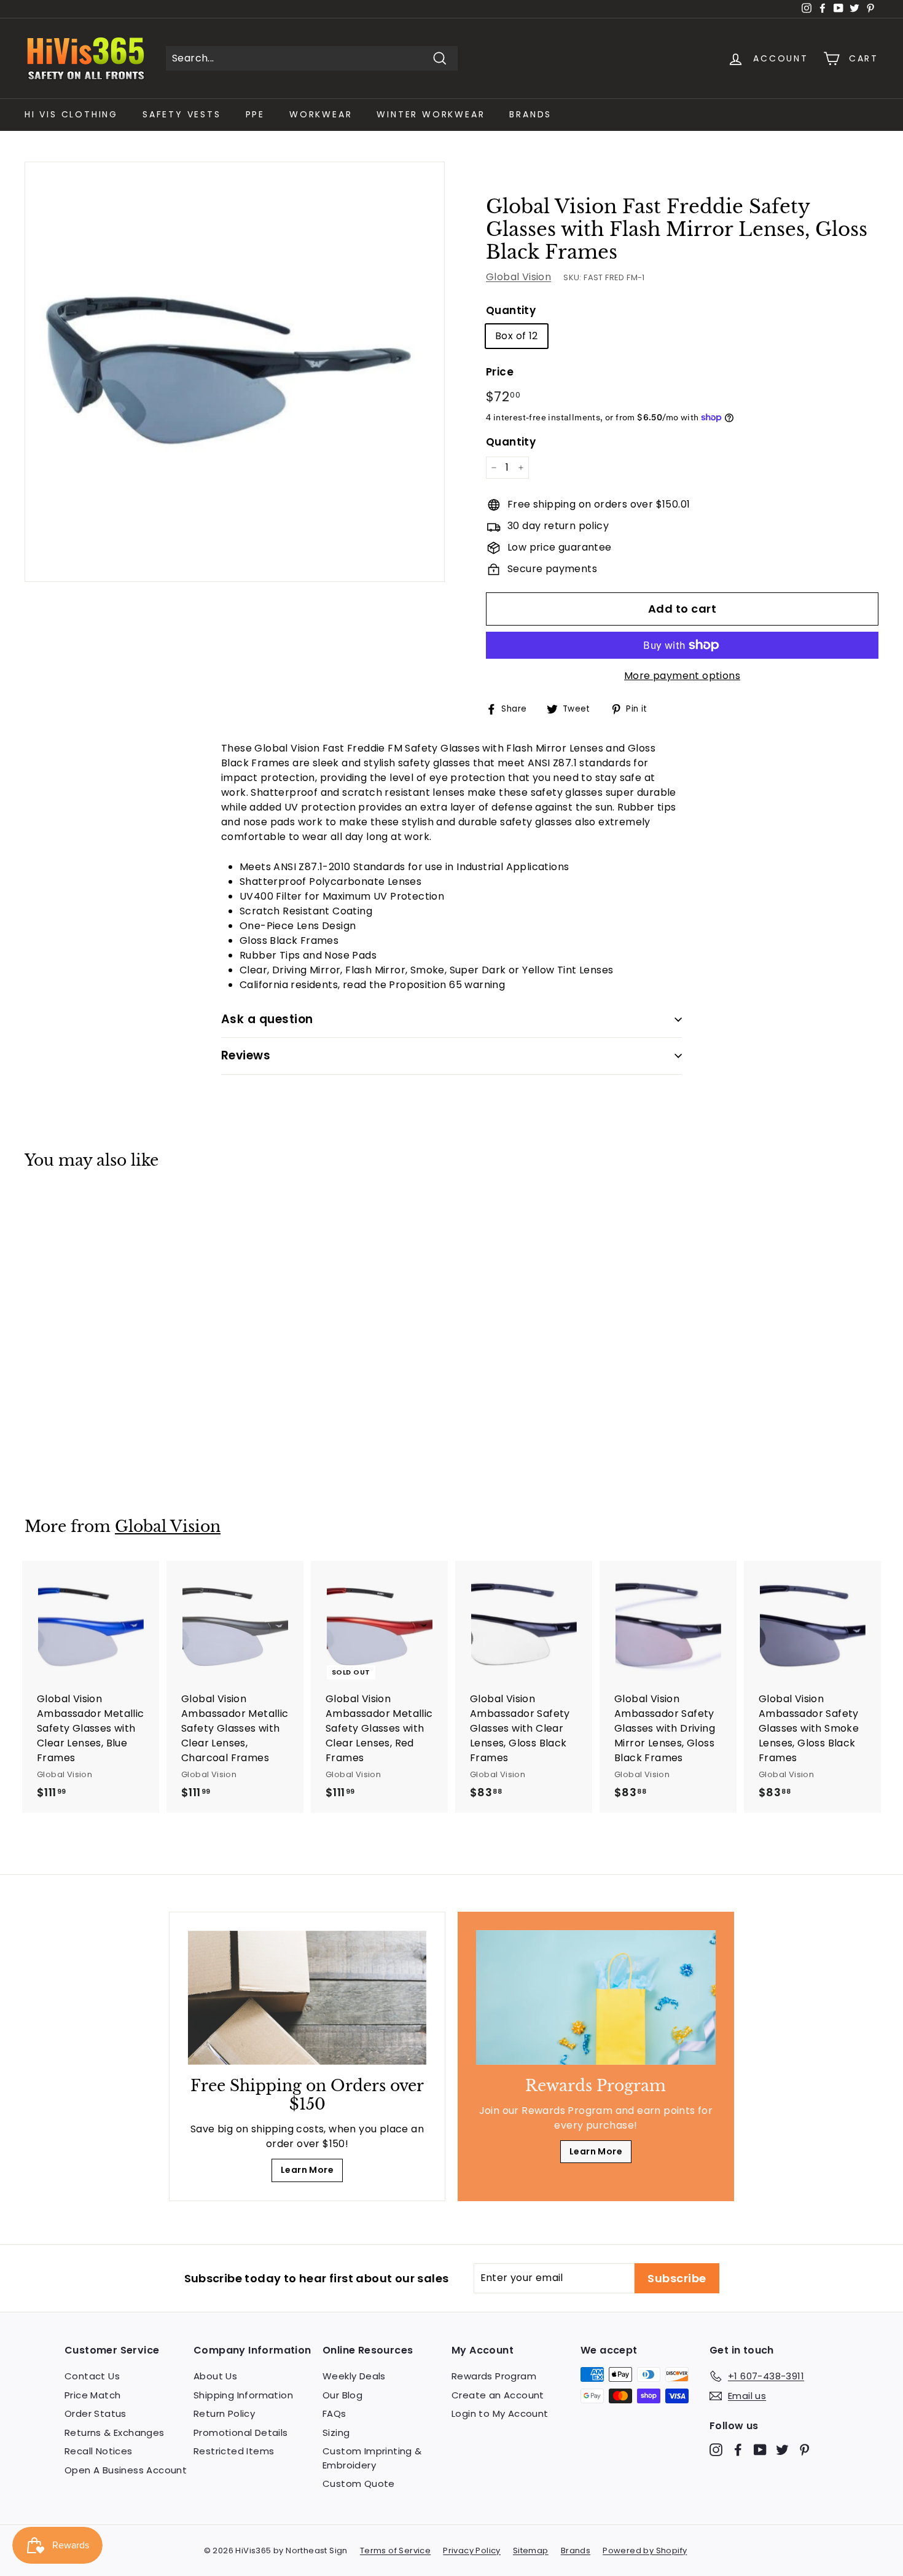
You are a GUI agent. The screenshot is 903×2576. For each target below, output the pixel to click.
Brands (530, 114)
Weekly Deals (354, 2376)
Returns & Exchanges (115, 2433)
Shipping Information (243, 2395)
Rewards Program (494, 2376)
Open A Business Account (126, 2470)
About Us (215, 2376)
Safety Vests (182, 114)
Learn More (307, 2170)
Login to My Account (500, 2413)
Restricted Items (234, 2451)
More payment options (682, 676)
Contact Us (92, 2376)
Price (500, 372)
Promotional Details (241, 2433)
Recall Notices (99, 2451)
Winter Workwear (431, 114)
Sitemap (531, 2550)
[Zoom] (235, 372)
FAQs (334, 2413)
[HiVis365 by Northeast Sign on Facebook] (738, 2450)
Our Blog (342, 2395)
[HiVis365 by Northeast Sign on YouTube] (760, 2450)
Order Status (96, 2413)
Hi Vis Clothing (71, 114)
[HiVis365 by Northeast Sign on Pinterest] (804, 2450)
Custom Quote (359, 2484)
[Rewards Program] (596, 1997)
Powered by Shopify (645, 2550)
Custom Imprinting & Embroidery (372, 2458)
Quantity (511, 310)
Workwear (321, 114)
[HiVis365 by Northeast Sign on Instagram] (716, 2450)
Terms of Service (395, 2550)
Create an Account (498, 2395)
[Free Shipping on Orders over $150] (307, 1998)
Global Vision (518, 277)
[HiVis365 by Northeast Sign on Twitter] (782, 2450)
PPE (255, 114)
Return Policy (224, 2413)
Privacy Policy (472, 2550)
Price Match (92, 2395)
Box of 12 (517, 336)
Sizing (336, 2433)
